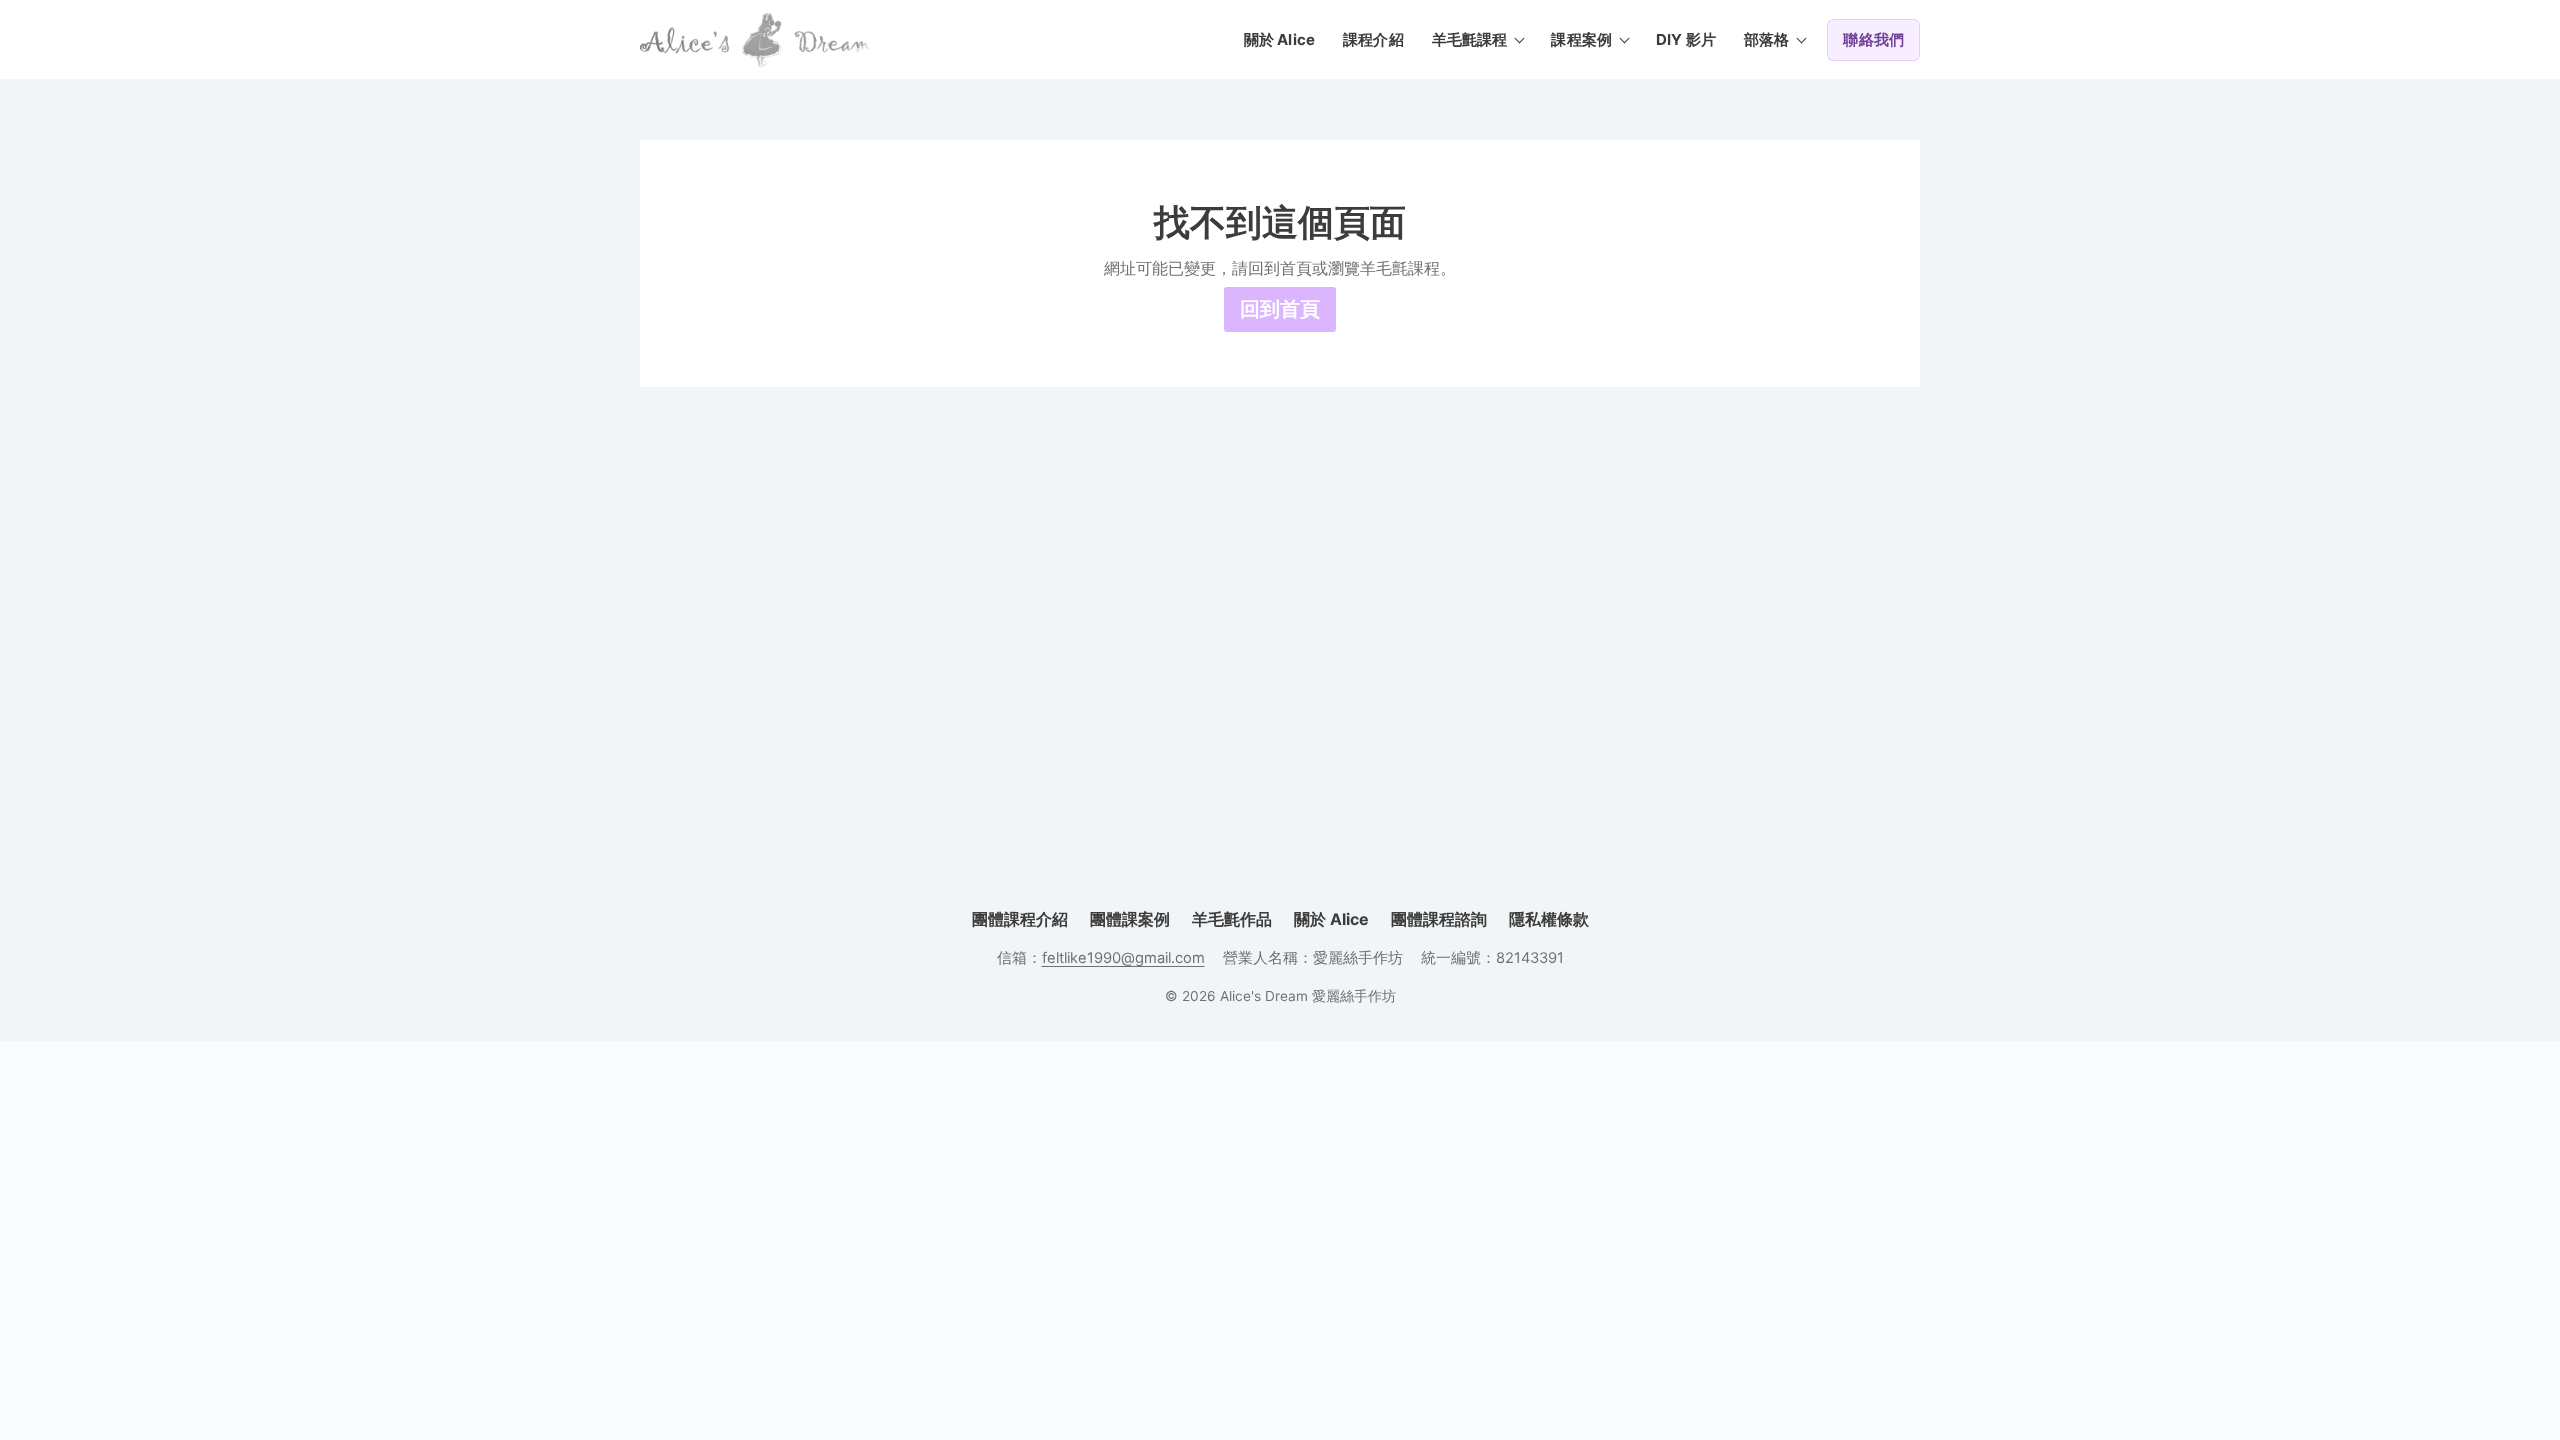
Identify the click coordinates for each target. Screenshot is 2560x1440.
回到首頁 (1280, 309)
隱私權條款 (1549, 919)
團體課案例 (1130, 919)
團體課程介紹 (1020, 919)
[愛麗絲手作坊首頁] (755, 40)
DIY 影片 (1686, 39)
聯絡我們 (1873, 39)
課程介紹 (1373, 39)
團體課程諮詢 (1439, 919)
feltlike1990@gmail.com (1123, 958)
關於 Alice (1279, 39)
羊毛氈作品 (1232, 919)
